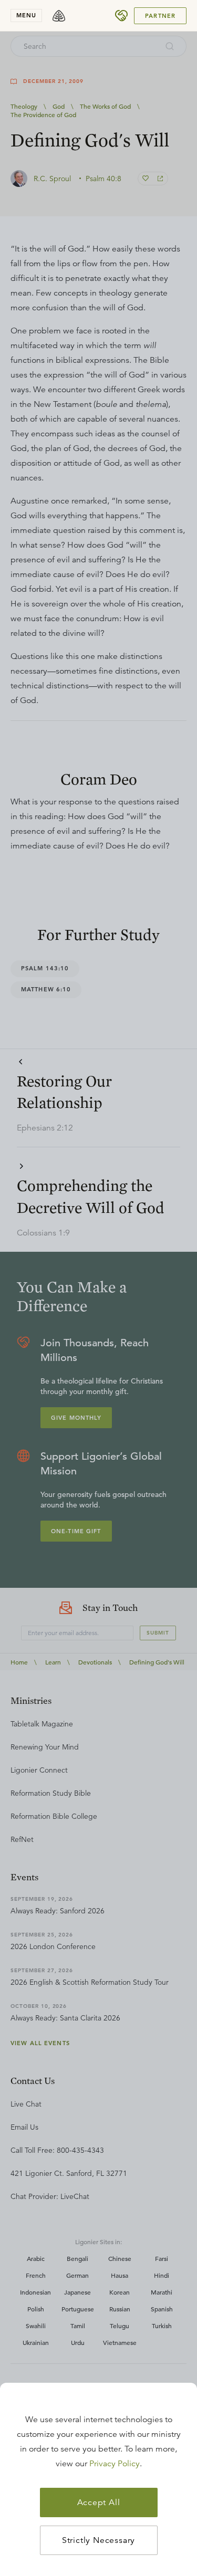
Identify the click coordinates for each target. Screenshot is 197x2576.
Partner (160, 16)
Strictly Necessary (98, 2540)
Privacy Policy (115, 2464)
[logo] (59, 16)
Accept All (99, 2502)
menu (26, 15)
